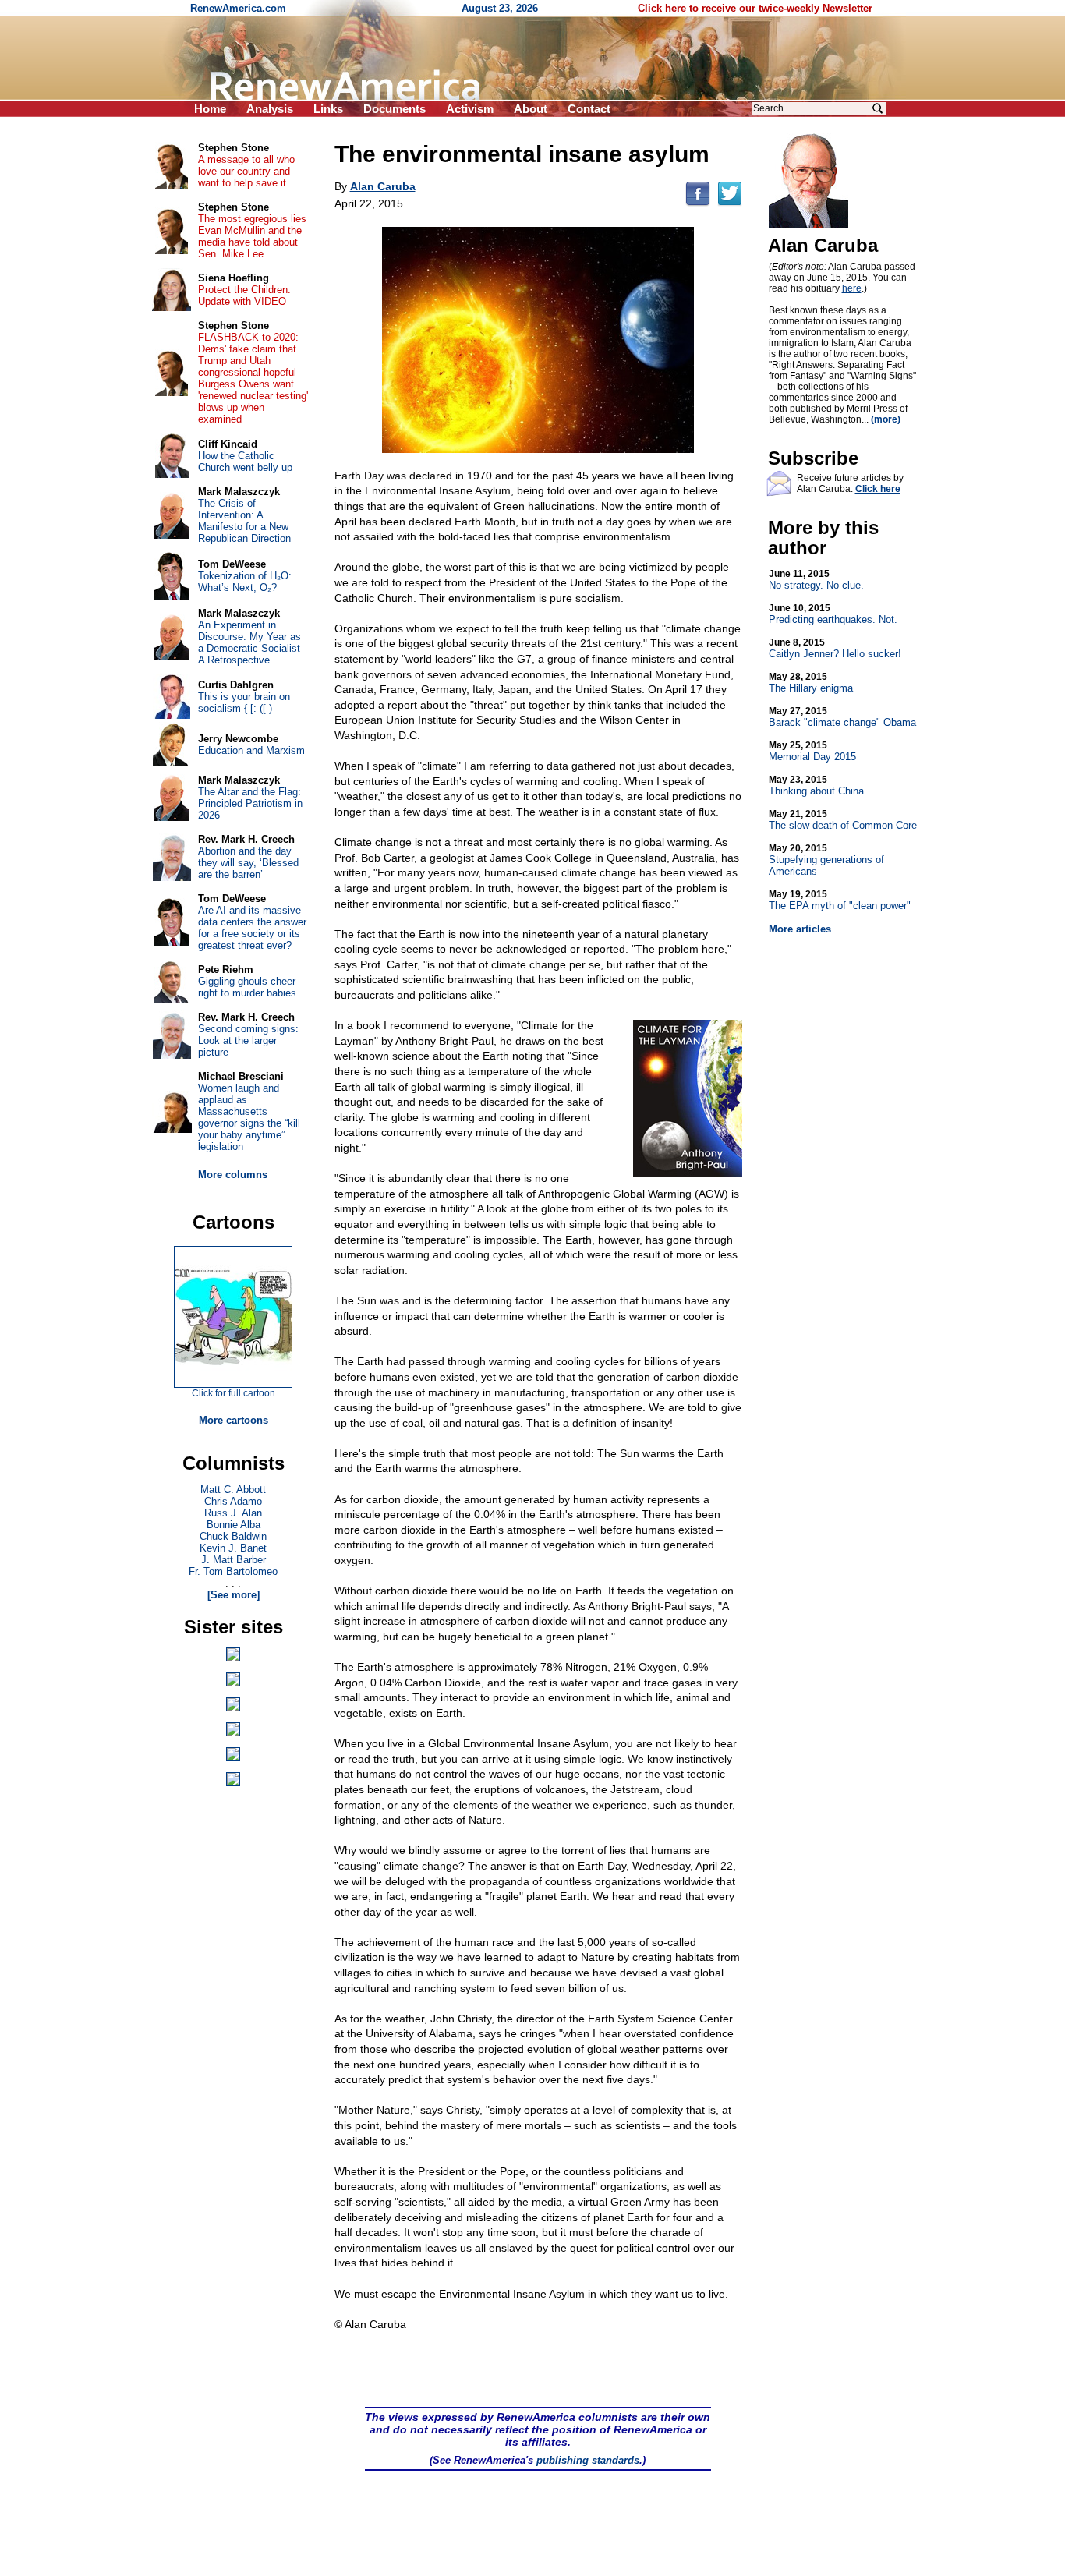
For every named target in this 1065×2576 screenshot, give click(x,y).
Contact (589, 109)
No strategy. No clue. (816, 580)
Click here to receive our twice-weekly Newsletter (755, 8)
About (531, 109)
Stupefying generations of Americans (826, 860)
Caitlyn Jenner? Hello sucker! (835, 648)
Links (328, 109)
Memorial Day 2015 (812, 751)
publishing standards (588, 2460)
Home (210, 109)
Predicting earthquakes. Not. (833, 614)
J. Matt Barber (234, 1560)
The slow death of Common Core (843, 820)
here (852, 288)
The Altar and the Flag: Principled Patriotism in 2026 (250, 803)
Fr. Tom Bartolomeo (233, 1571)
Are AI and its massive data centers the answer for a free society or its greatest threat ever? (252, 928)
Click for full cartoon (234, 1393)
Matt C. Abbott (233, 1490)
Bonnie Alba (234, 1525)
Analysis (270, 109)
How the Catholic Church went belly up (245, 462)
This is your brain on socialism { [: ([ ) (244, 702)
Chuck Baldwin (233, 1536)
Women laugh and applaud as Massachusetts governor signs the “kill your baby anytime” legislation (249, 1117)
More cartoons (234, 1420)
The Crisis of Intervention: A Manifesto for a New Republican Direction (244, 521)
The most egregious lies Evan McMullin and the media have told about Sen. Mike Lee (252, 236)
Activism (470, 109)
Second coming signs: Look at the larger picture (248, 1040)
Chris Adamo (233, 1501)
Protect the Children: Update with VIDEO (244, 295)
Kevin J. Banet (233, 1548)
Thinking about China (816, 786)
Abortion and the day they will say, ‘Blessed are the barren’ (248, 863)
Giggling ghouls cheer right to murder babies (247, 987)
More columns (233, 1175)
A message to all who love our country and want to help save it (246, 171)
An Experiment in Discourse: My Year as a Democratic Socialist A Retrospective (249, 642)
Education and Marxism (251, 750)
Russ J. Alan (233, 1513)
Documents (395, 109)
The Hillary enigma (811, 683)
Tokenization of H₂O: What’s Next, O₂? (245, 582)
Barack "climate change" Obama (842, 717)
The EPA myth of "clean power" (840, 900)
